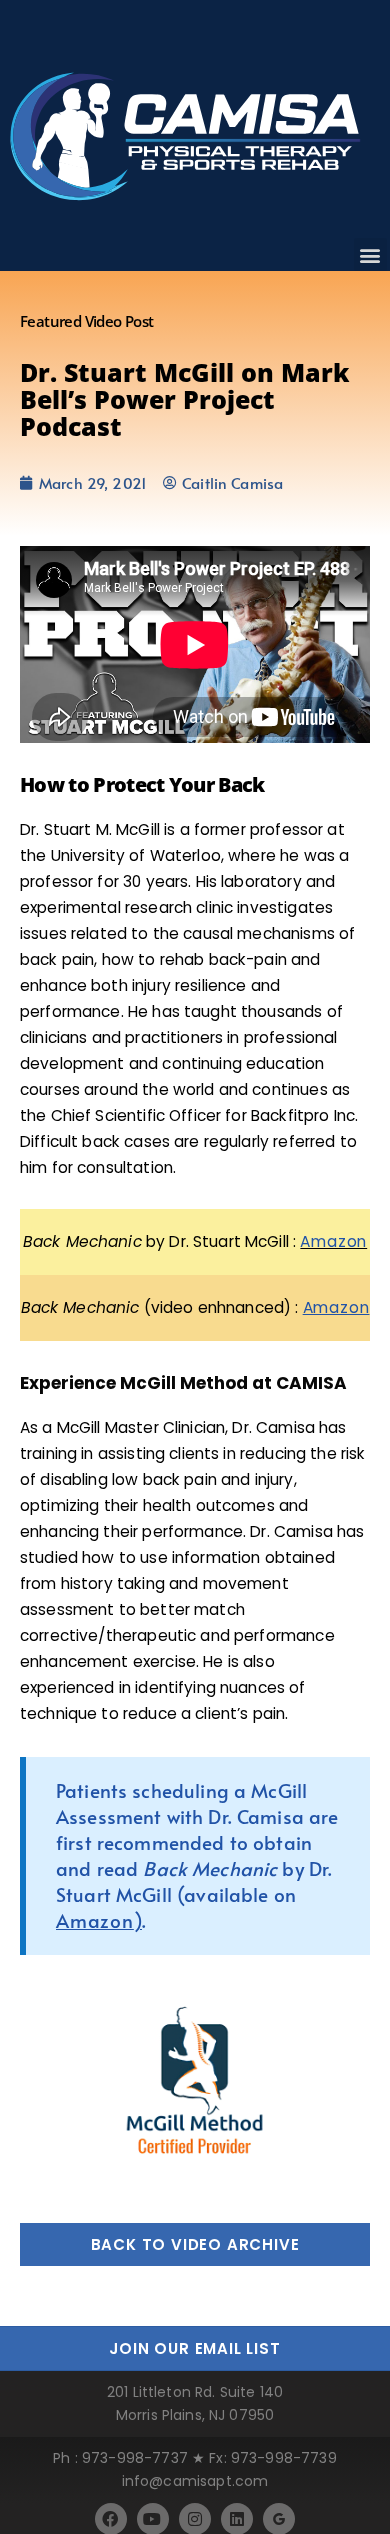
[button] (370, 254)
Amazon (333, 1241)
